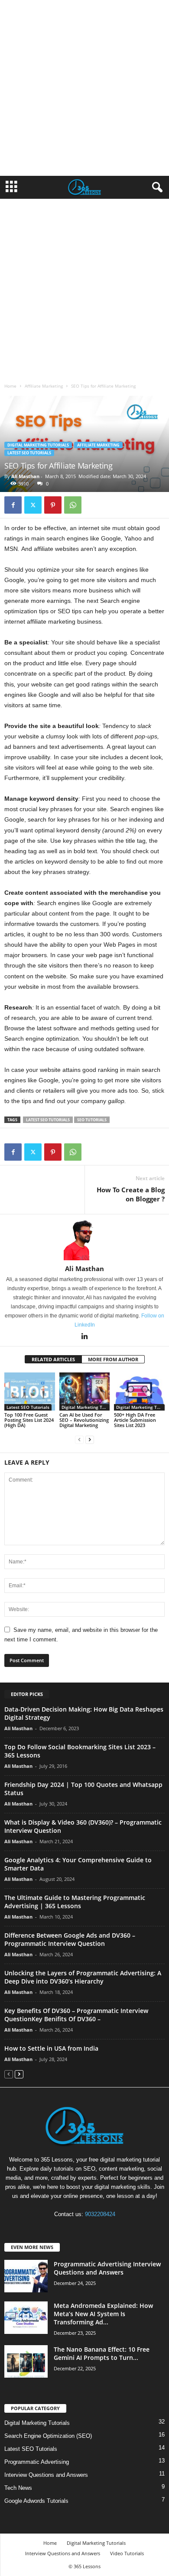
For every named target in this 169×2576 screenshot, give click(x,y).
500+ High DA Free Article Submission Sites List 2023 (135, 1420)
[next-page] (90, 1440)
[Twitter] (33, 505)
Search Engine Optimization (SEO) (48, 2436)
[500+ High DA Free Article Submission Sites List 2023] (139, 1391)
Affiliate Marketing (44, 386)
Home (10, 386)
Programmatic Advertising (37, 2462)
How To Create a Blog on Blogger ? (131, 1194)
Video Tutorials (127, 2553)
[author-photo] (84, 1239)
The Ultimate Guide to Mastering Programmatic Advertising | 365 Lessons (75, 1902)
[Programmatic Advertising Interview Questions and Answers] (26, 2276)
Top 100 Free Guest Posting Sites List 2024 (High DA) (29, 1420)
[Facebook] (13, 505)
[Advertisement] (84, 88)
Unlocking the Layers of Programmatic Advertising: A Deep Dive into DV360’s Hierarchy (83, 1977)
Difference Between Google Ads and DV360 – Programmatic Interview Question (70, 1939)
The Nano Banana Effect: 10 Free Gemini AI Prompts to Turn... (102, 2353)
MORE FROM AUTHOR (113, 1359)
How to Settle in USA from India (51, 2048)
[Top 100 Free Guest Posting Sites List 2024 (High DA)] (30, 1391)
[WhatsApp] (73, 505)
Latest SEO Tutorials (29, 453)
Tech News (18, 2488)
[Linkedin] (84, 1337)
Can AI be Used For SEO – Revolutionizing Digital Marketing (84, 1420)
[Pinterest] (53, 505)
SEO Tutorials (92, 1120)
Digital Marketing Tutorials (38, 445)
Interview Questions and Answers (46, 2475)
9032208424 (100, 2214)
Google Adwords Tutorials (36, 2501)
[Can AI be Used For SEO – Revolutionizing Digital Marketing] (85, 1391)
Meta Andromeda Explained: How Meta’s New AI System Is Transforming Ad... (103, 2314)
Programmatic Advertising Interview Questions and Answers (107, 2268)
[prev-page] (79, 1440)
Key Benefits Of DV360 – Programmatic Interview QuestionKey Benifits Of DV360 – (76, 2015)
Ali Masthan (25, 476)
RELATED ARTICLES (53, 1359)
